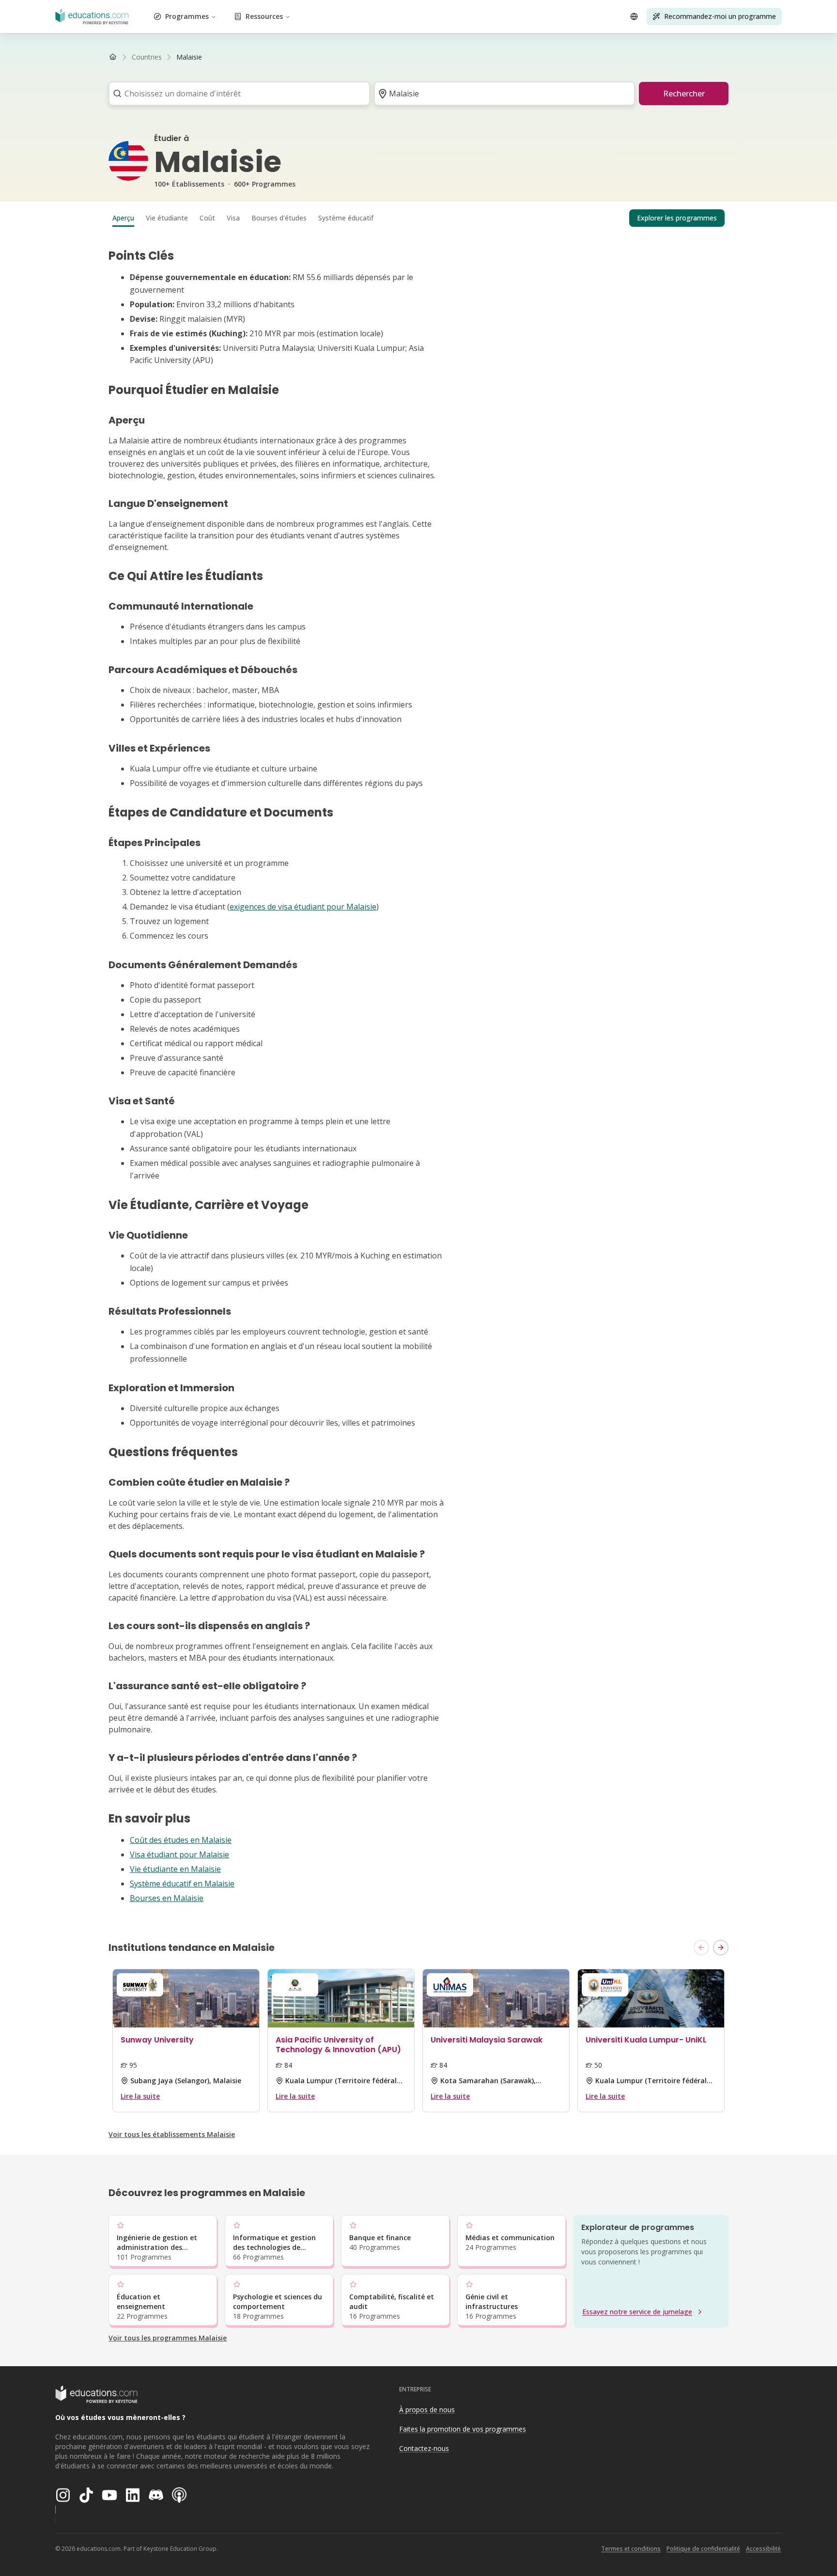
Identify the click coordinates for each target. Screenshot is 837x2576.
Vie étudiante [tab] (167, 218)
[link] (189, 57)
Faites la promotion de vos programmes (463, 2429)
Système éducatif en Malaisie (182, 1884)
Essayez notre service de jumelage (637, 2312)
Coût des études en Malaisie (181, 1840)
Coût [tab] (207, 218)
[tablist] (418, 218)
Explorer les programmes (677, 218)
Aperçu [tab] (123, 218)
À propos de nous (427, 2410)
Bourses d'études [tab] (279, 218)
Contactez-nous (424, 2448)
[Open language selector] (634, 16)
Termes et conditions (631, 2549)
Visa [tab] (233, 218)
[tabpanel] (418, 1076)
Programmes (187, 16)
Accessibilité (763, 2549)
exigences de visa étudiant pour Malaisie (303, 907)
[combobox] (236, 94)
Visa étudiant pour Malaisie (179, 1854)
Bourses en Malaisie (167, 1898)
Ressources (264, 16)
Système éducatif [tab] (346, 218)
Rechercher (684, 94)
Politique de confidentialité (703, 2549)
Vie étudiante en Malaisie (175, 1869)
